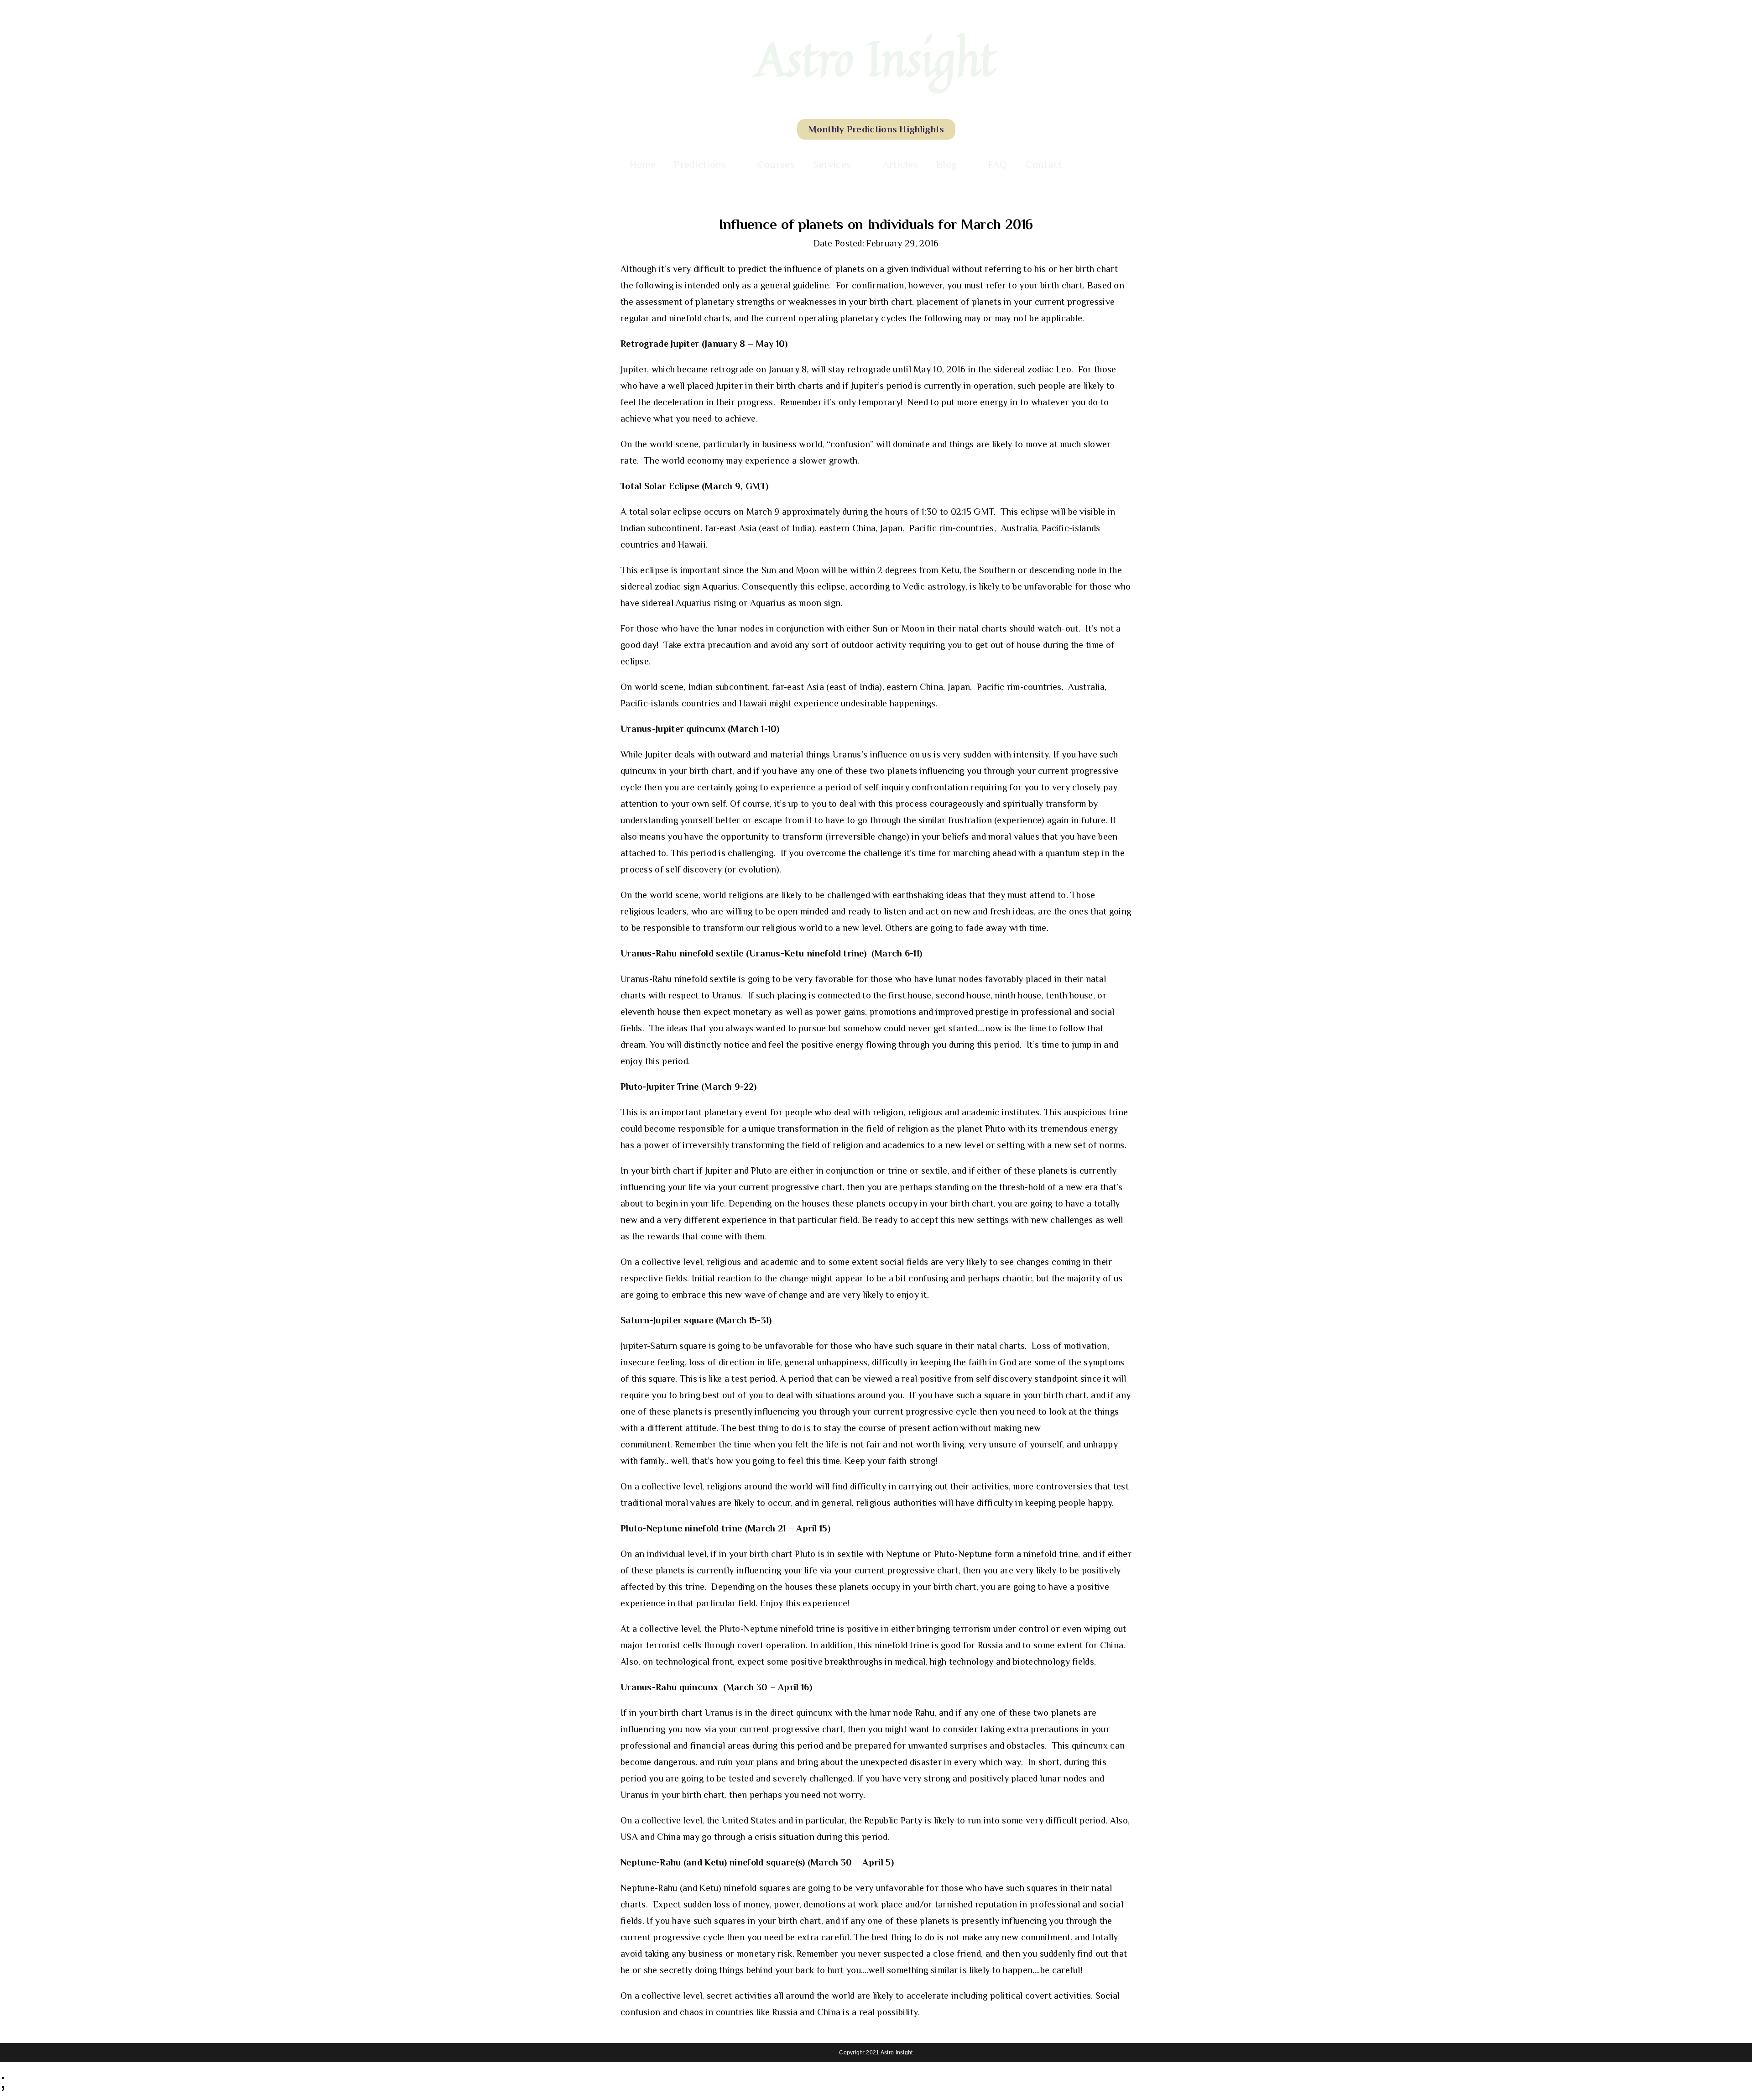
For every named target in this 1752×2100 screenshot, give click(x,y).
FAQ (998, 164)
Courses (776, 164)
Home (643, 164)
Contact (1044, 164)
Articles (900, 164)
